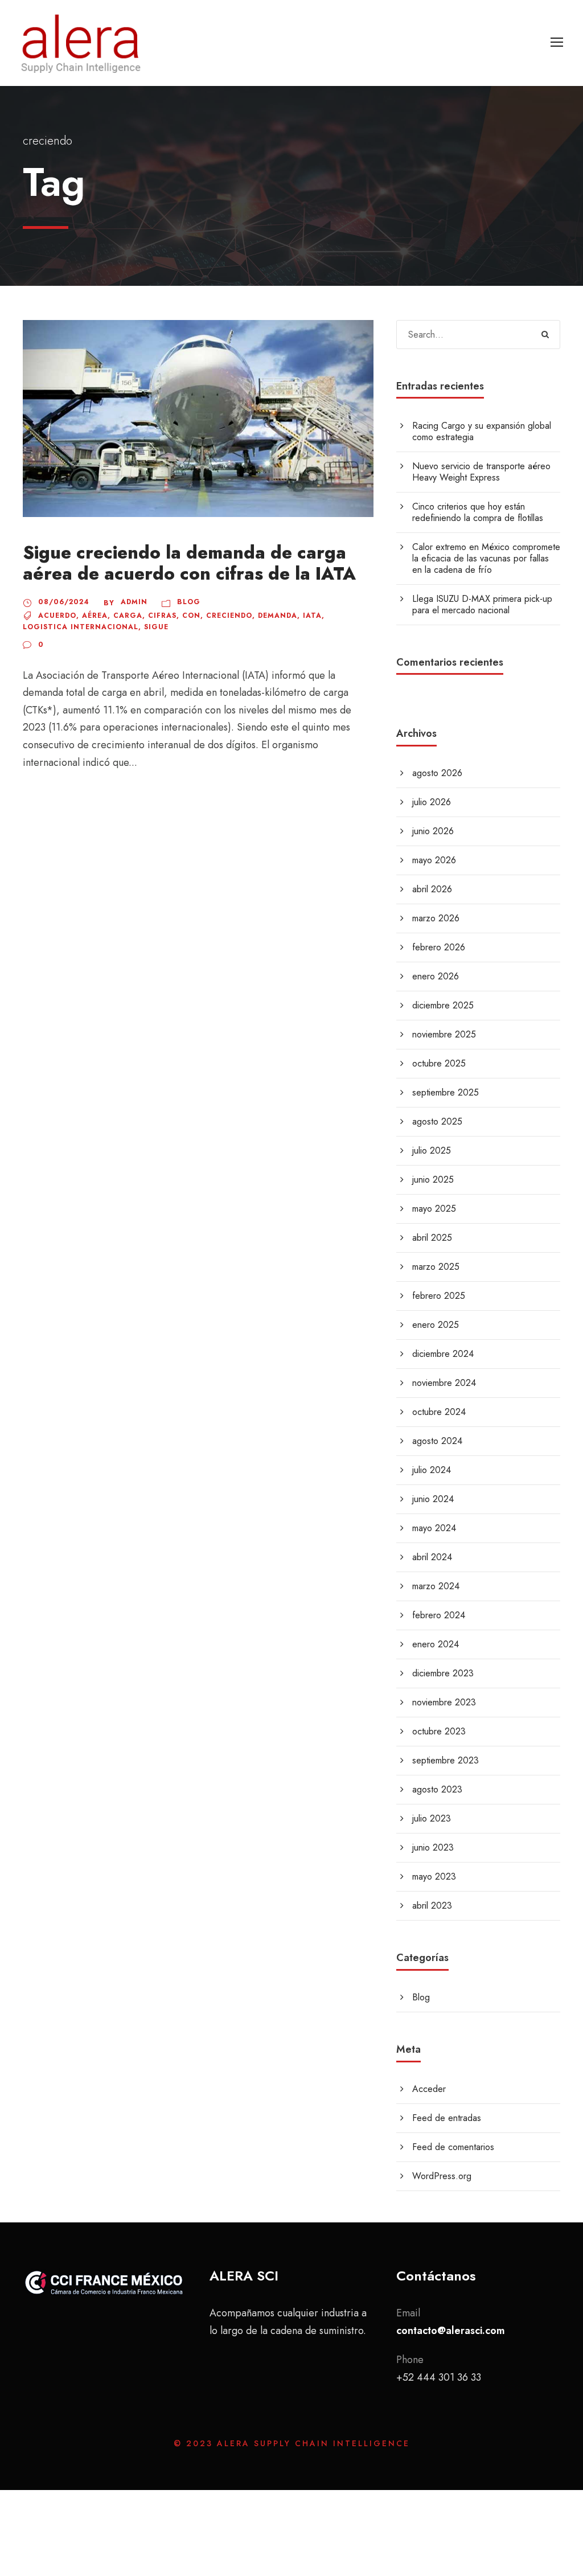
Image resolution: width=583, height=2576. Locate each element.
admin (134, 602)
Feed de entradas (447, 2118)
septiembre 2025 (446, 1092)
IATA (312, 616)
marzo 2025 (436, 1267)
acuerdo (57, 616)
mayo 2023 (434, 1876)
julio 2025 (432, 1150)
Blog (189, 602)
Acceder (429, 2089)
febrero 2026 (439, 947)
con (191, 616)
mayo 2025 (434, 1209)
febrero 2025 (439, 1296)
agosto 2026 (437, 773)
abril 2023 (432, 1906)
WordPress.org (442, 2176)
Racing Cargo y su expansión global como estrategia (482, 431)
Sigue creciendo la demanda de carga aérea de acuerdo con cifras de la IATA (189, 563)
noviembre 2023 (444, 1702)
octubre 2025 (439, 1063)
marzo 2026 (436, 918)
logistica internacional (81, 627)
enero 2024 (436, 1644)
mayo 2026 (434, 860)
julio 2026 (432, 802)
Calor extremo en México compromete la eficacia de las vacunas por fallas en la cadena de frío (486, 558)
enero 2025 (436, 1325)
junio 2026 (433, 831)
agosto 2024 (437, 1441)
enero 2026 (436, 976)
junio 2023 (433, 1847)
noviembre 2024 (444, 1383)
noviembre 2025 (444, 1034)
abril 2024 (432, 1557)
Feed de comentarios (453, 2147)
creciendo (229, 616)
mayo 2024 (434, 1528)
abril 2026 (432, 889)
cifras (162, 616)
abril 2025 (432, 1238)
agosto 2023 (437, 1789)
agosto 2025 (437, 1121)
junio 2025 (433, 1180)
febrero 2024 (439, 1615)
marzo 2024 (436, 1586)
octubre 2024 (439, 1412)
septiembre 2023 (446, 1760)
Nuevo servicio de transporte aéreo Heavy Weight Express (481, 472)
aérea (95, 616)
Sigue (156, 627)
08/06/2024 (64, 602)
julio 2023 (432, 1818)
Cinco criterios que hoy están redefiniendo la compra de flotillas (478, 512)
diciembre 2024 (443, 1354)
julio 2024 (432, 1470)
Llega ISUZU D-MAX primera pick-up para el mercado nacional (482, 604)
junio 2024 (433, 1499)
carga (128, 616)
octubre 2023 (439, 1731)
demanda (278, 616)
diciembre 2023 (443, 1673)
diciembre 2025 (443, 1005)
